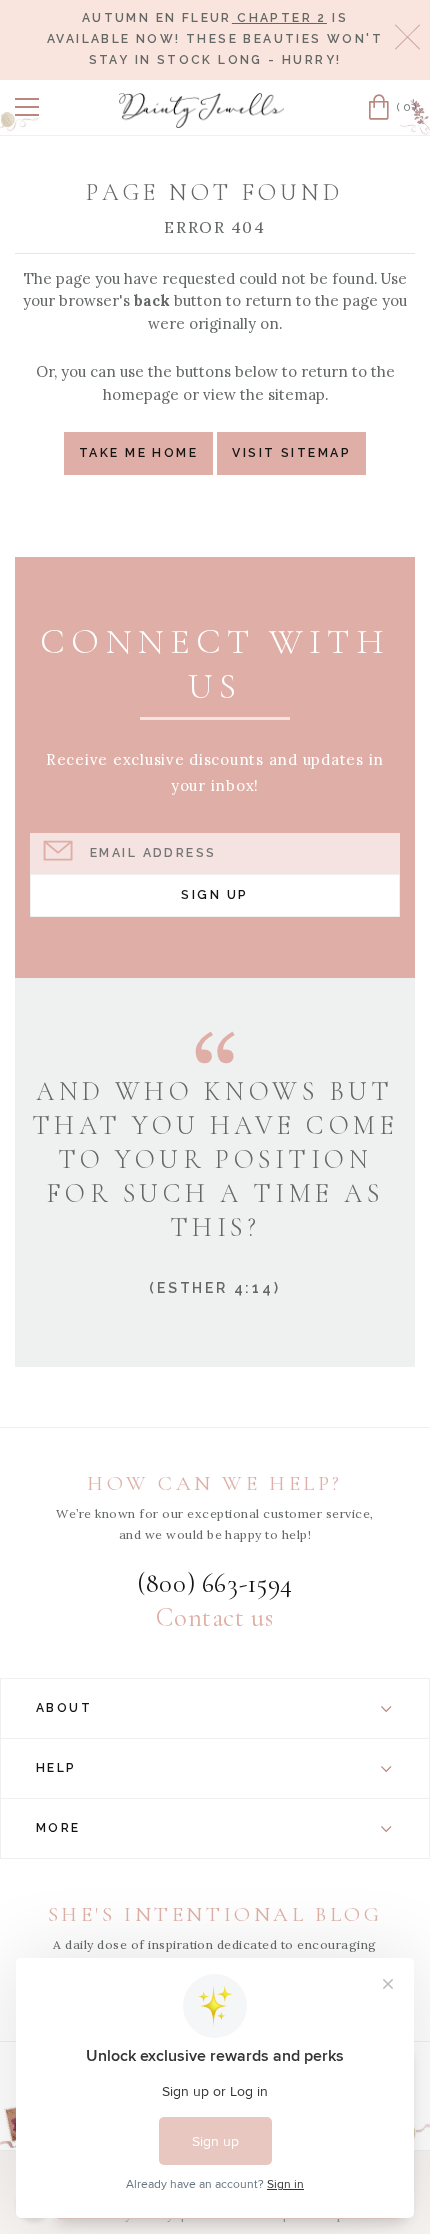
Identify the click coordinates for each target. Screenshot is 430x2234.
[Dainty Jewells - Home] (202, 110)
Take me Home (138, 452)
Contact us (214, 1618)
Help (56, 1768)
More (58, 1828)
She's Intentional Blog (215, 1914)
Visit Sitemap (291, 452)
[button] (27, 107)
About (64, 1708)
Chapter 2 (279, 18)
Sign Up (214, 894)
